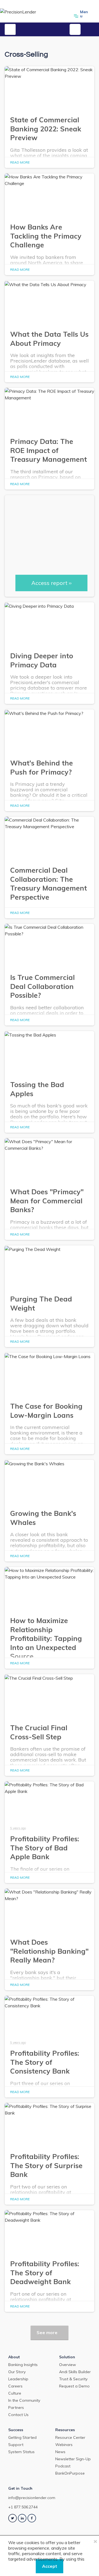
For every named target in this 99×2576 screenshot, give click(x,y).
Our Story (17, 2372)
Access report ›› (51, 583)
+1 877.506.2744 (23, 2507)
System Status (21, 2452)
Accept (50, 2566)
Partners (16, 2408)
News (60, 2452)
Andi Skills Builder (75, 2372)
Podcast (63, 2466)
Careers (15, 2386)
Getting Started (22, 2437)
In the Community (24, 2400)
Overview (68, 2365)
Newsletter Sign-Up (73, 2459)
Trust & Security (73, 2379)
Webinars (64, 2445)
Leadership (18, 2379)
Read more (20, 162)
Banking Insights (23, 2365)
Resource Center (70, 2437)
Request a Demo (74, 2386)
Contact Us (18, 2415)
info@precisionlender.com (32, 2498)
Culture (15, 2393)
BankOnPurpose (70, 2473)
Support (16, 2445)
